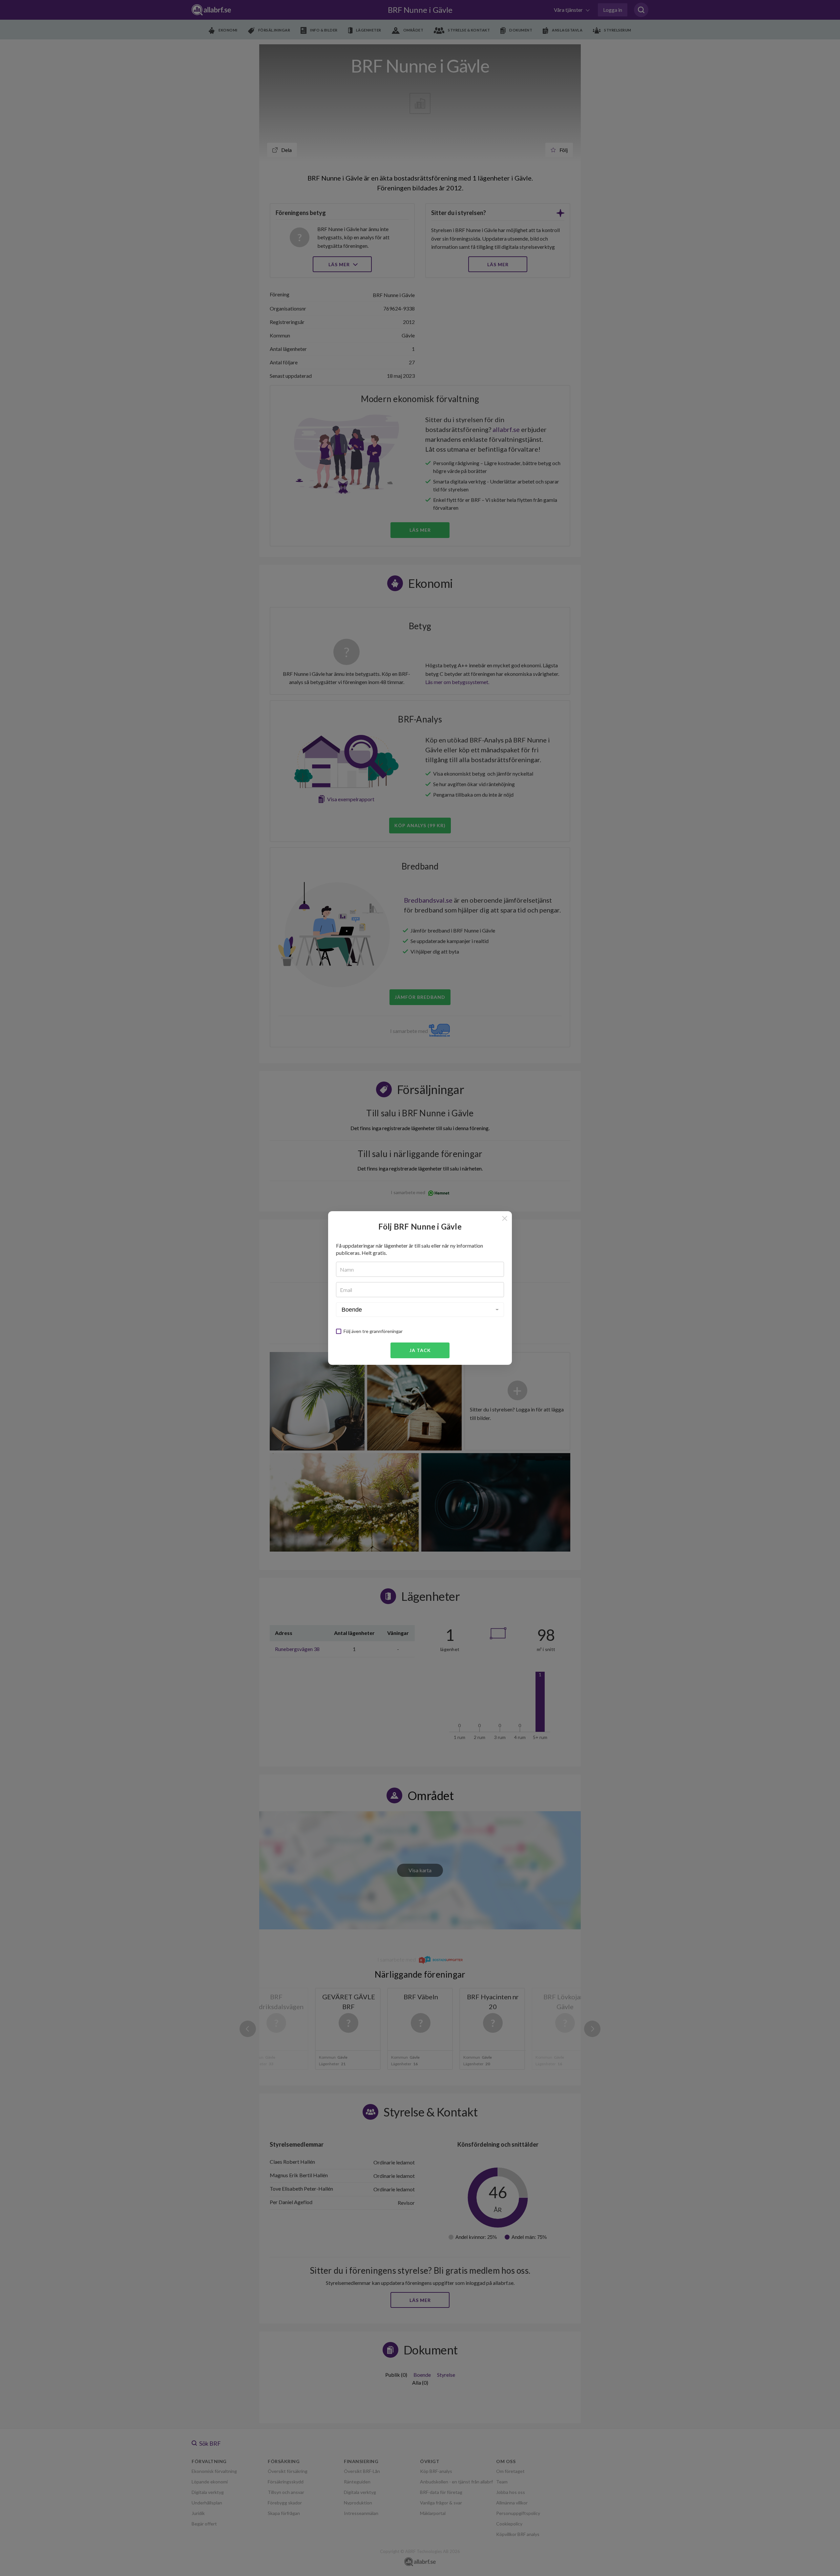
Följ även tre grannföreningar (373, 1331)
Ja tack (420, 1350)
